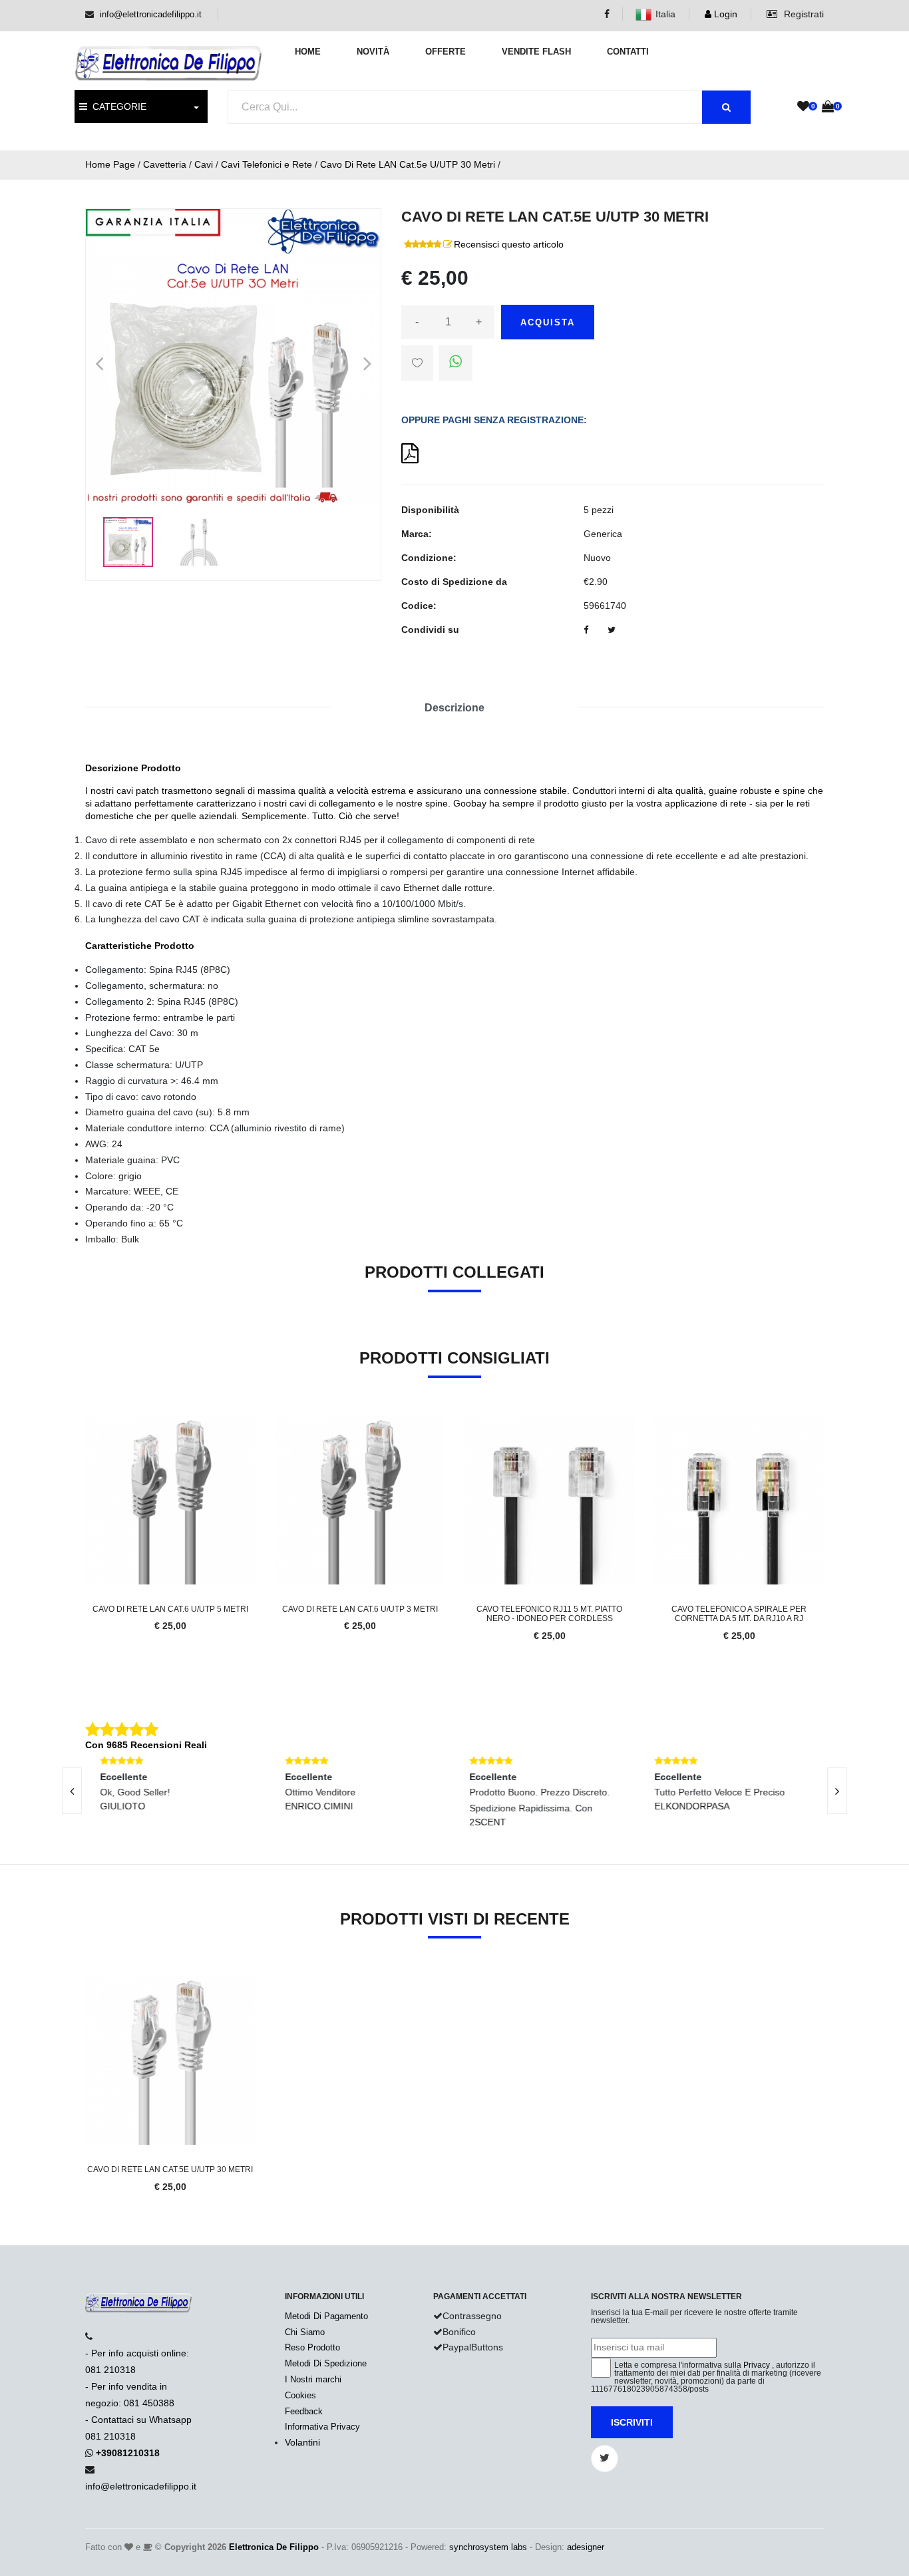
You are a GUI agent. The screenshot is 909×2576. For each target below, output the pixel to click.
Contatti (628, 52)
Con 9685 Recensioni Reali (146, 1745)
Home (308, 52)
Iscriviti (632, 2422)
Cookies (300, 2395)
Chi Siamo (305, 2332)
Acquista (548, 322)
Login (724, 14)
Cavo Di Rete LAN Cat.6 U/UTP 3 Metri (360, 1609)
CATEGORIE (117, 106)
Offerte (446, 52)
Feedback (304, 2411)
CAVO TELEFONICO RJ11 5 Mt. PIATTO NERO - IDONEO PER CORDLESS (549, 1614)
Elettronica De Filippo (274, 2547)
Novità (373, 52)
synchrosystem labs (488, 2547)
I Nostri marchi (313, 2379)
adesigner (586, 2547)
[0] (803, 107)
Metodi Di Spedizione (326, 2363)
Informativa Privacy (322, 2427)
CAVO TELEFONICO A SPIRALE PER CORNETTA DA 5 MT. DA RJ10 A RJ (739, 1614)
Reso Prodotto (312, 2347)
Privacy (757, 2365)
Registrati (803, 14)
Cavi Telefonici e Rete (267, 164)
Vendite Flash (536, 52)
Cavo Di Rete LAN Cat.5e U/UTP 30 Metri (408, 164)
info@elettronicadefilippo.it (151, 14)
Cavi (204, 164)
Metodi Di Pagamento (326, 2316)
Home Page (110, 164)
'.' (89, 1982)
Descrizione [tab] (454, 708)
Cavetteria (165, 164)
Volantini (302, 2442)
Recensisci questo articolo (509, 244)
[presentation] (72, 1791)
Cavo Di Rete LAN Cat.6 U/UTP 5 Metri (170, 1609)
